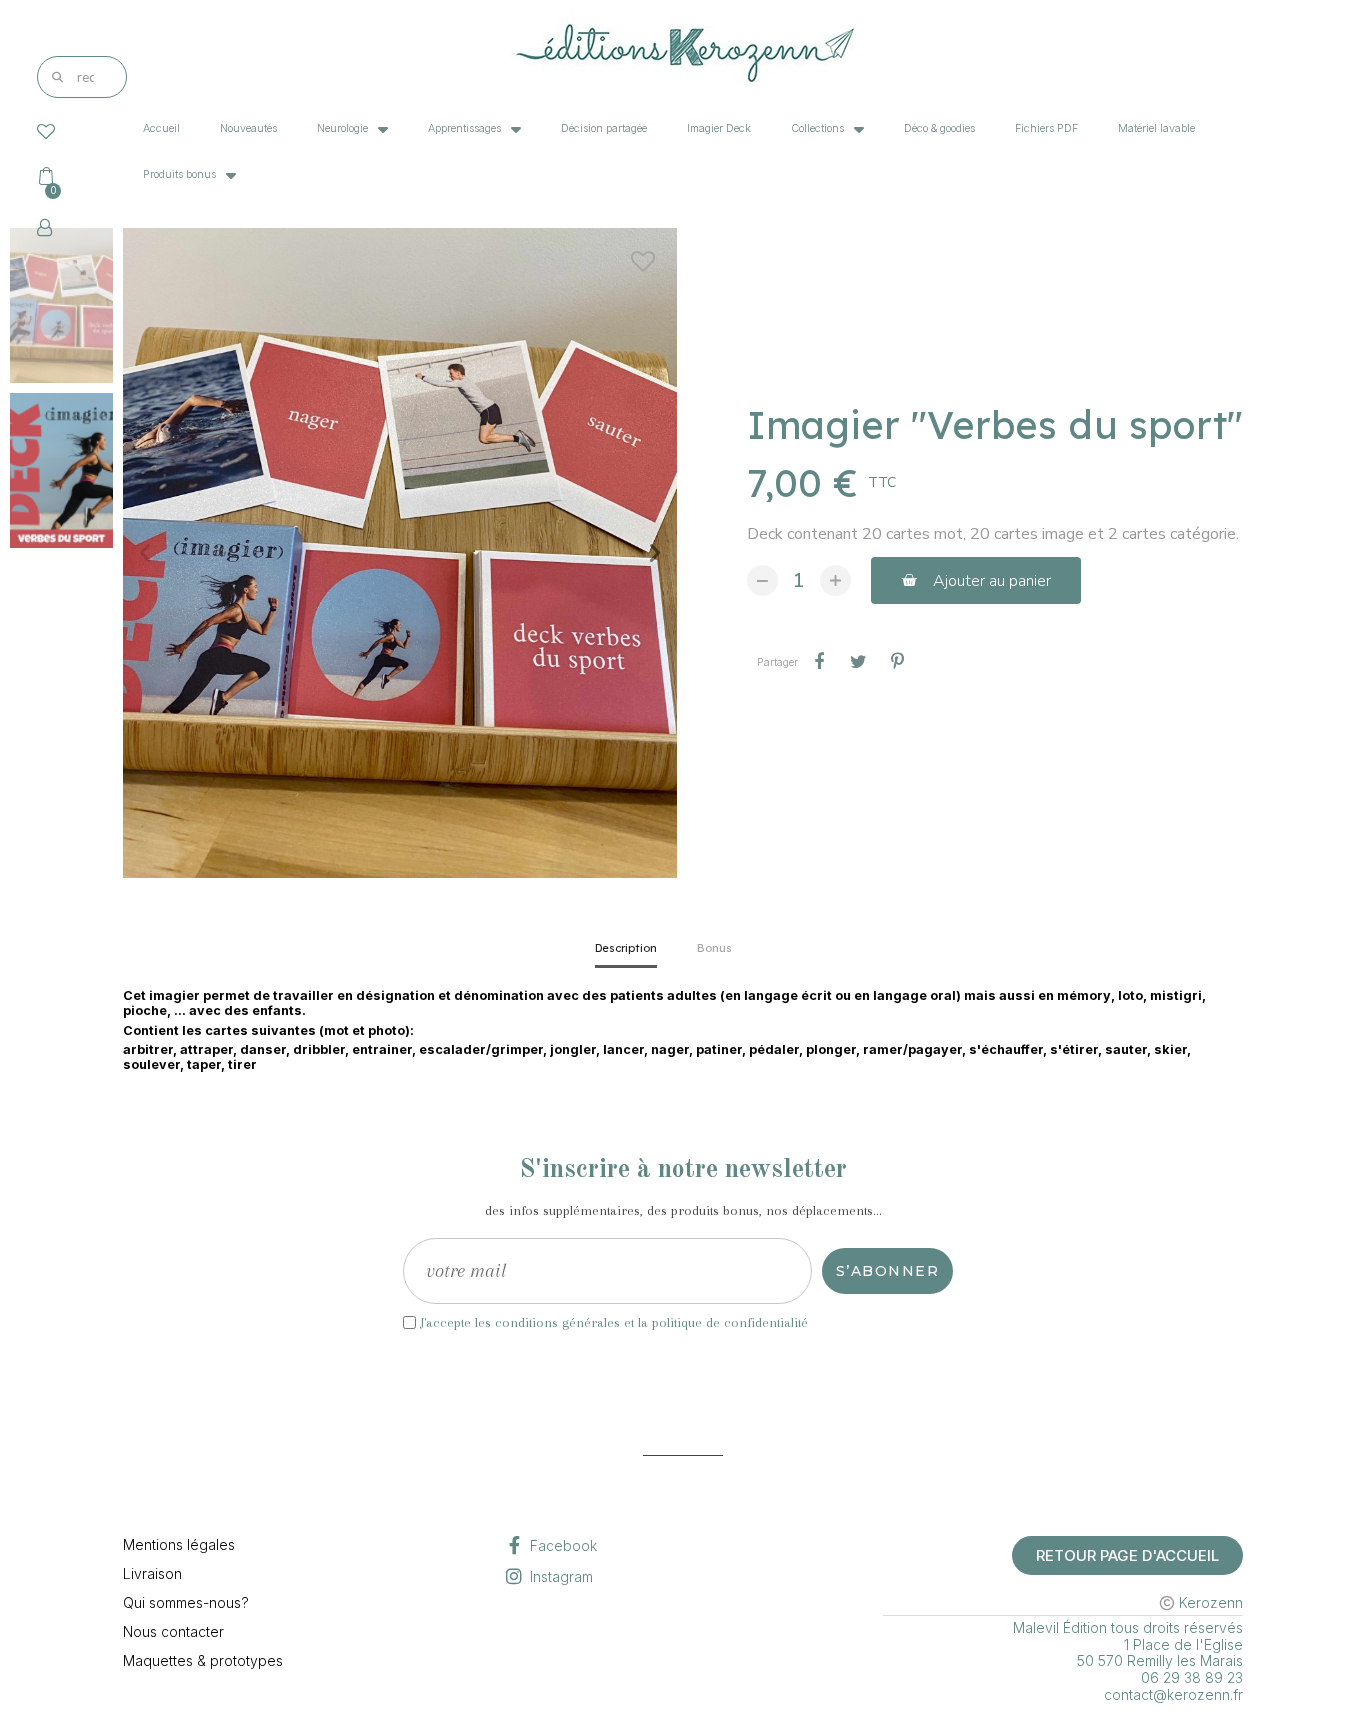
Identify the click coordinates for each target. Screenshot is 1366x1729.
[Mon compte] (44, 228)
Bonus (714, 948)
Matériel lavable (1156, 128)
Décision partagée (604, 128)
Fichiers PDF (1046, 128)
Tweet (858, 662)
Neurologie (342, 128)
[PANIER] (51, 176)
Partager (819, 662)
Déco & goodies (939, 128)
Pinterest (897, 662)
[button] (145, 553)
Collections (817, 128)
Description (626, 948)
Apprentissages (464, 128)
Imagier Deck (719, 128)
